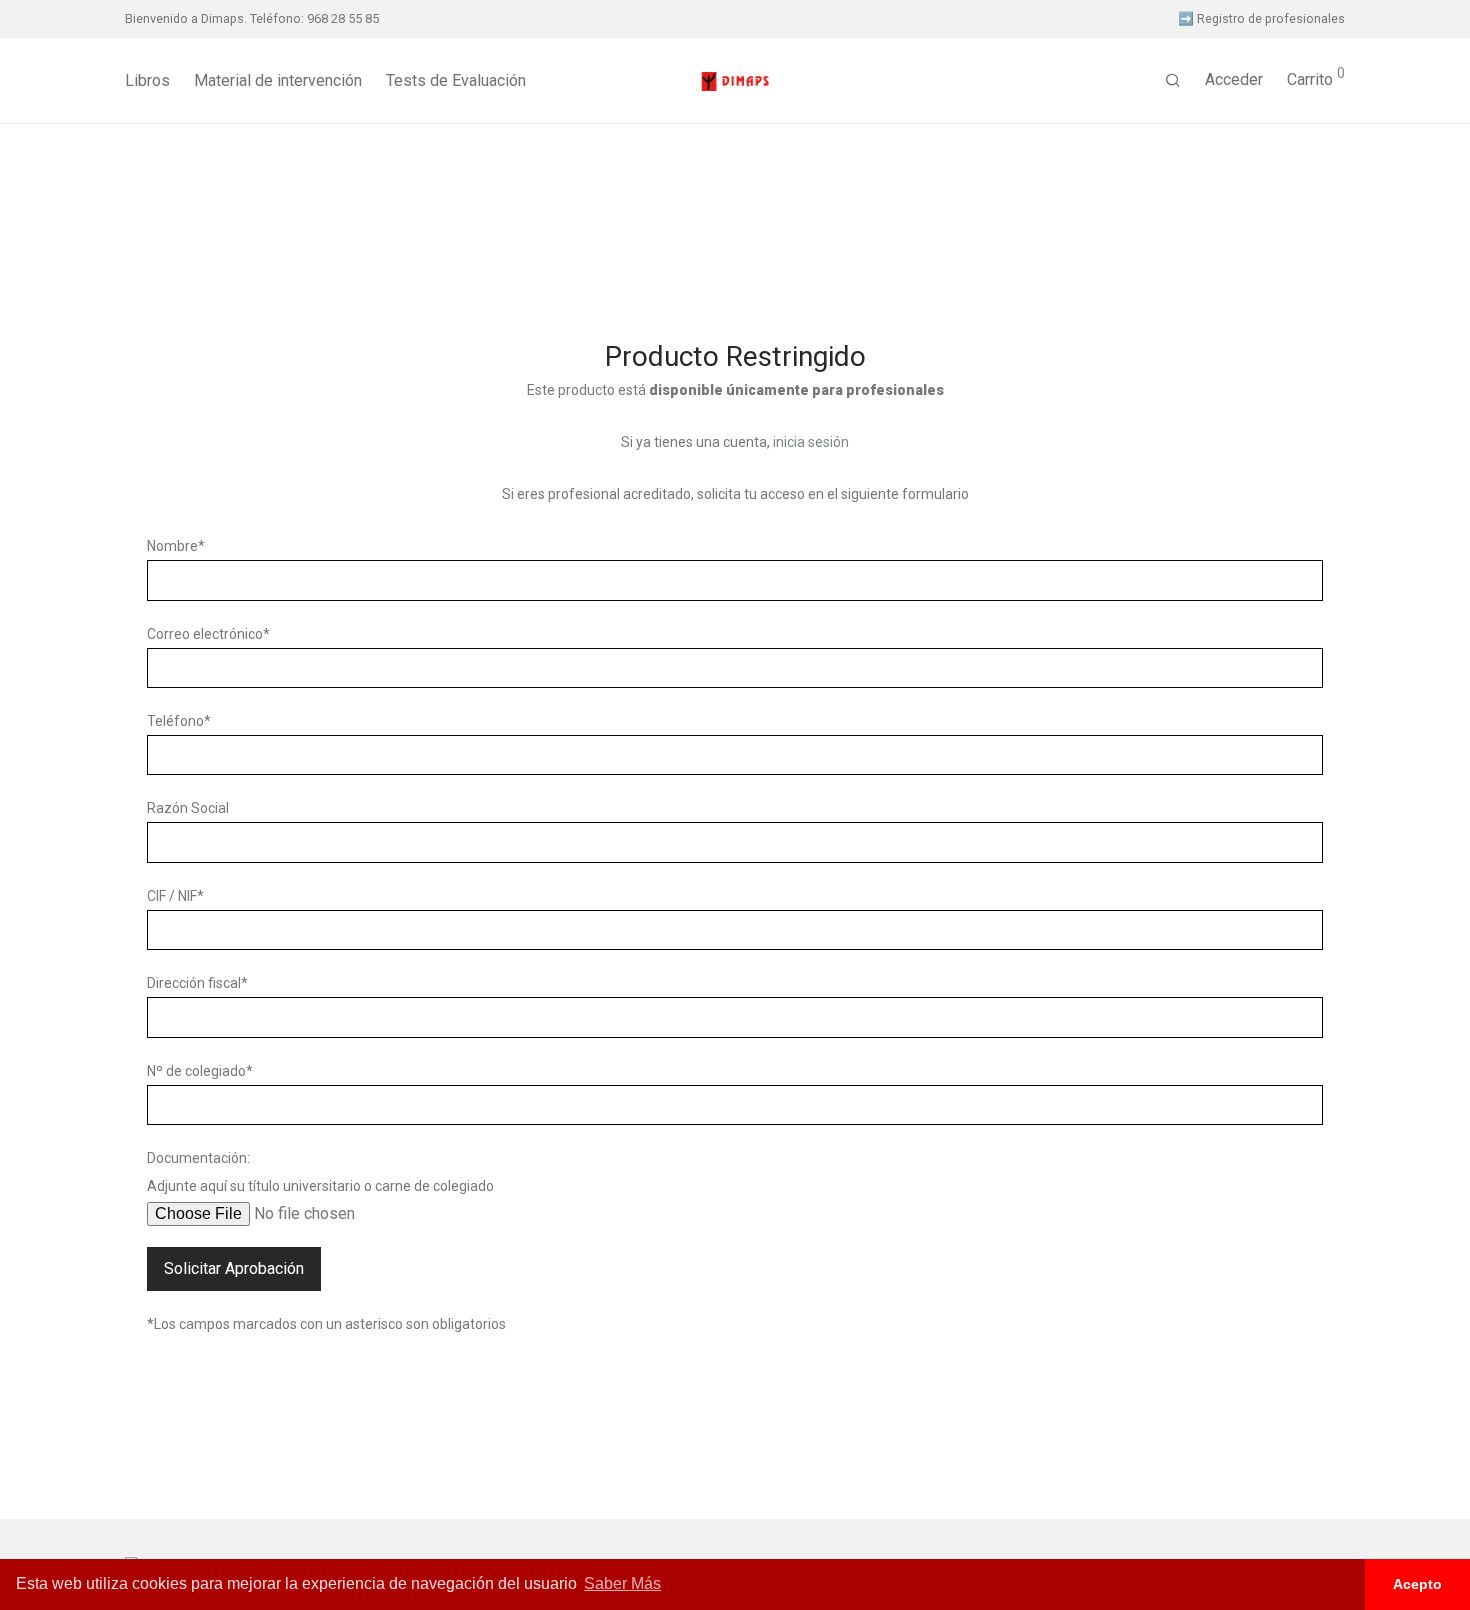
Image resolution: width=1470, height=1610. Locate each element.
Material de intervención (278, 80)
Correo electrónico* (208, 634)
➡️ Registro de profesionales (1261, 19)
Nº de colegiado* (200, 1071)
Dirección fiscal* (197, 983)
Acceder (1234, 79)
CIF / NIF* (175, 896)
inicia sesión (811, 442)
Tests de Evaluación (456, 80)
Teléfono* (179, 721)
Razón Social (188, 808)
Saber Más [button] (622, 1583)
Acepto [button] (1417, 1584)
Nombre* (176, 546)
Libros (147, 80)
